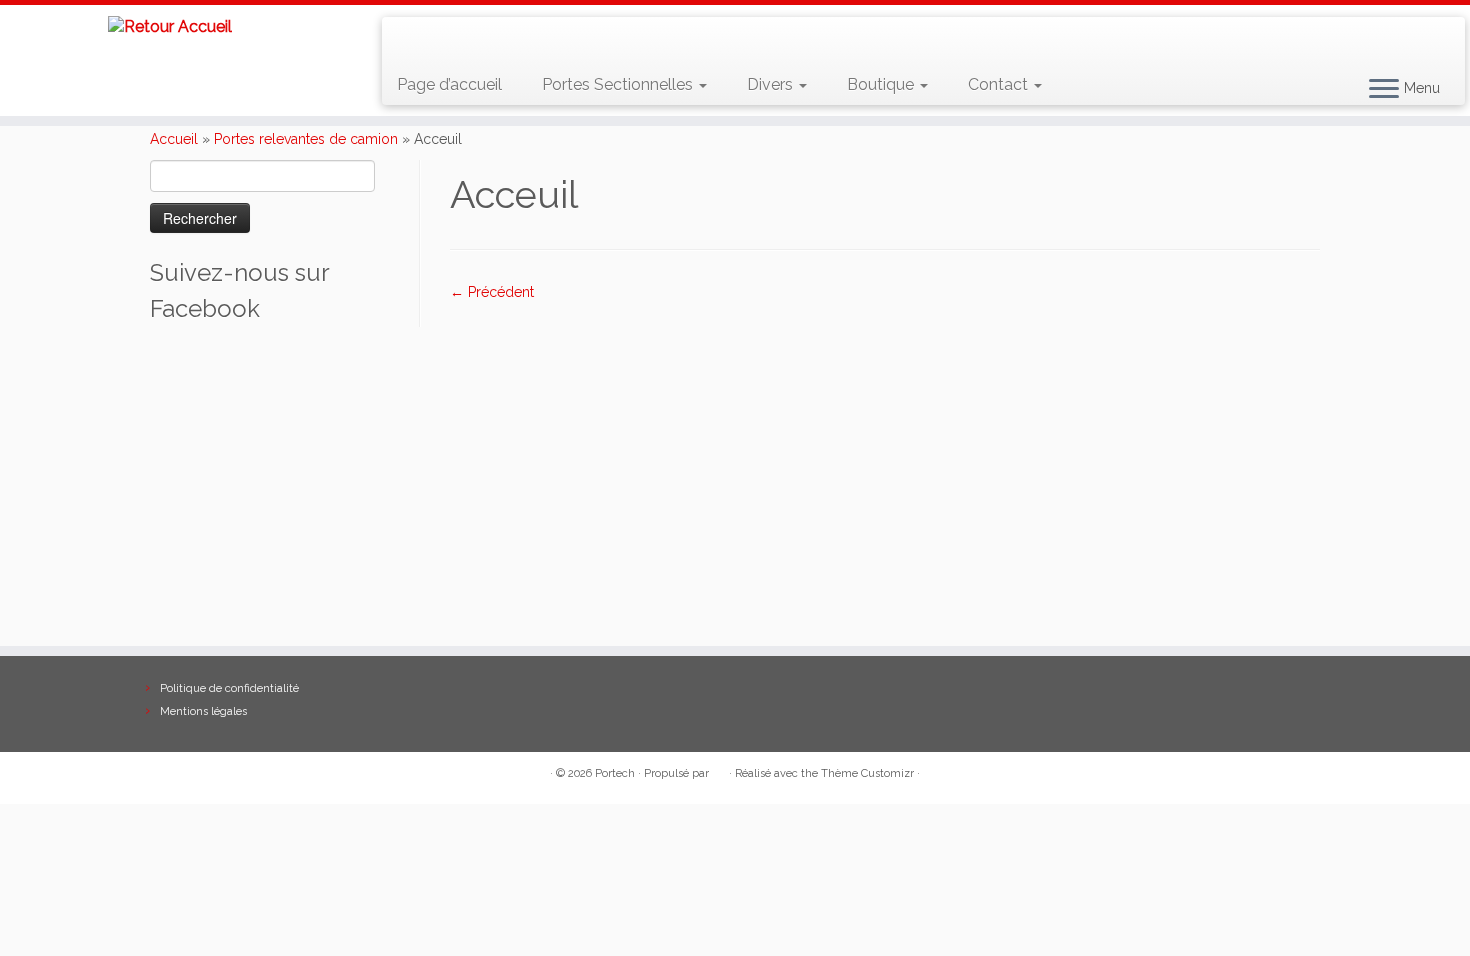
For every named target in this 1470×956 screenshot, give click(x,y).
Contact (1000, 84)
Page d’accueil (449, 84)
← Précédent (492, 292)
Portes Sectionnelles (619, 84)
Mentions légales (203, 711)
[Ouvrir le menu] (1384, 90)
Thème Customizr (867, 773)
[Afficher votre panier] (1425, 31)
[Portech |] (169, 26)
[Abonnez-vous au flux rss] (411, 40)
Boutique (882, 84)
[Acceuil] (885, 463)
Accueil (174, 139)
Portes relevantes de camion (306, 139)
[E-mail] (440, 40)
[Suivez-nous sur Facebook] (469, 40)
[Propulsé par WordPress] (719, 770)
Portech (615, 773)
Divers (772, 84)
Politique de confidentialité (229, 688)
